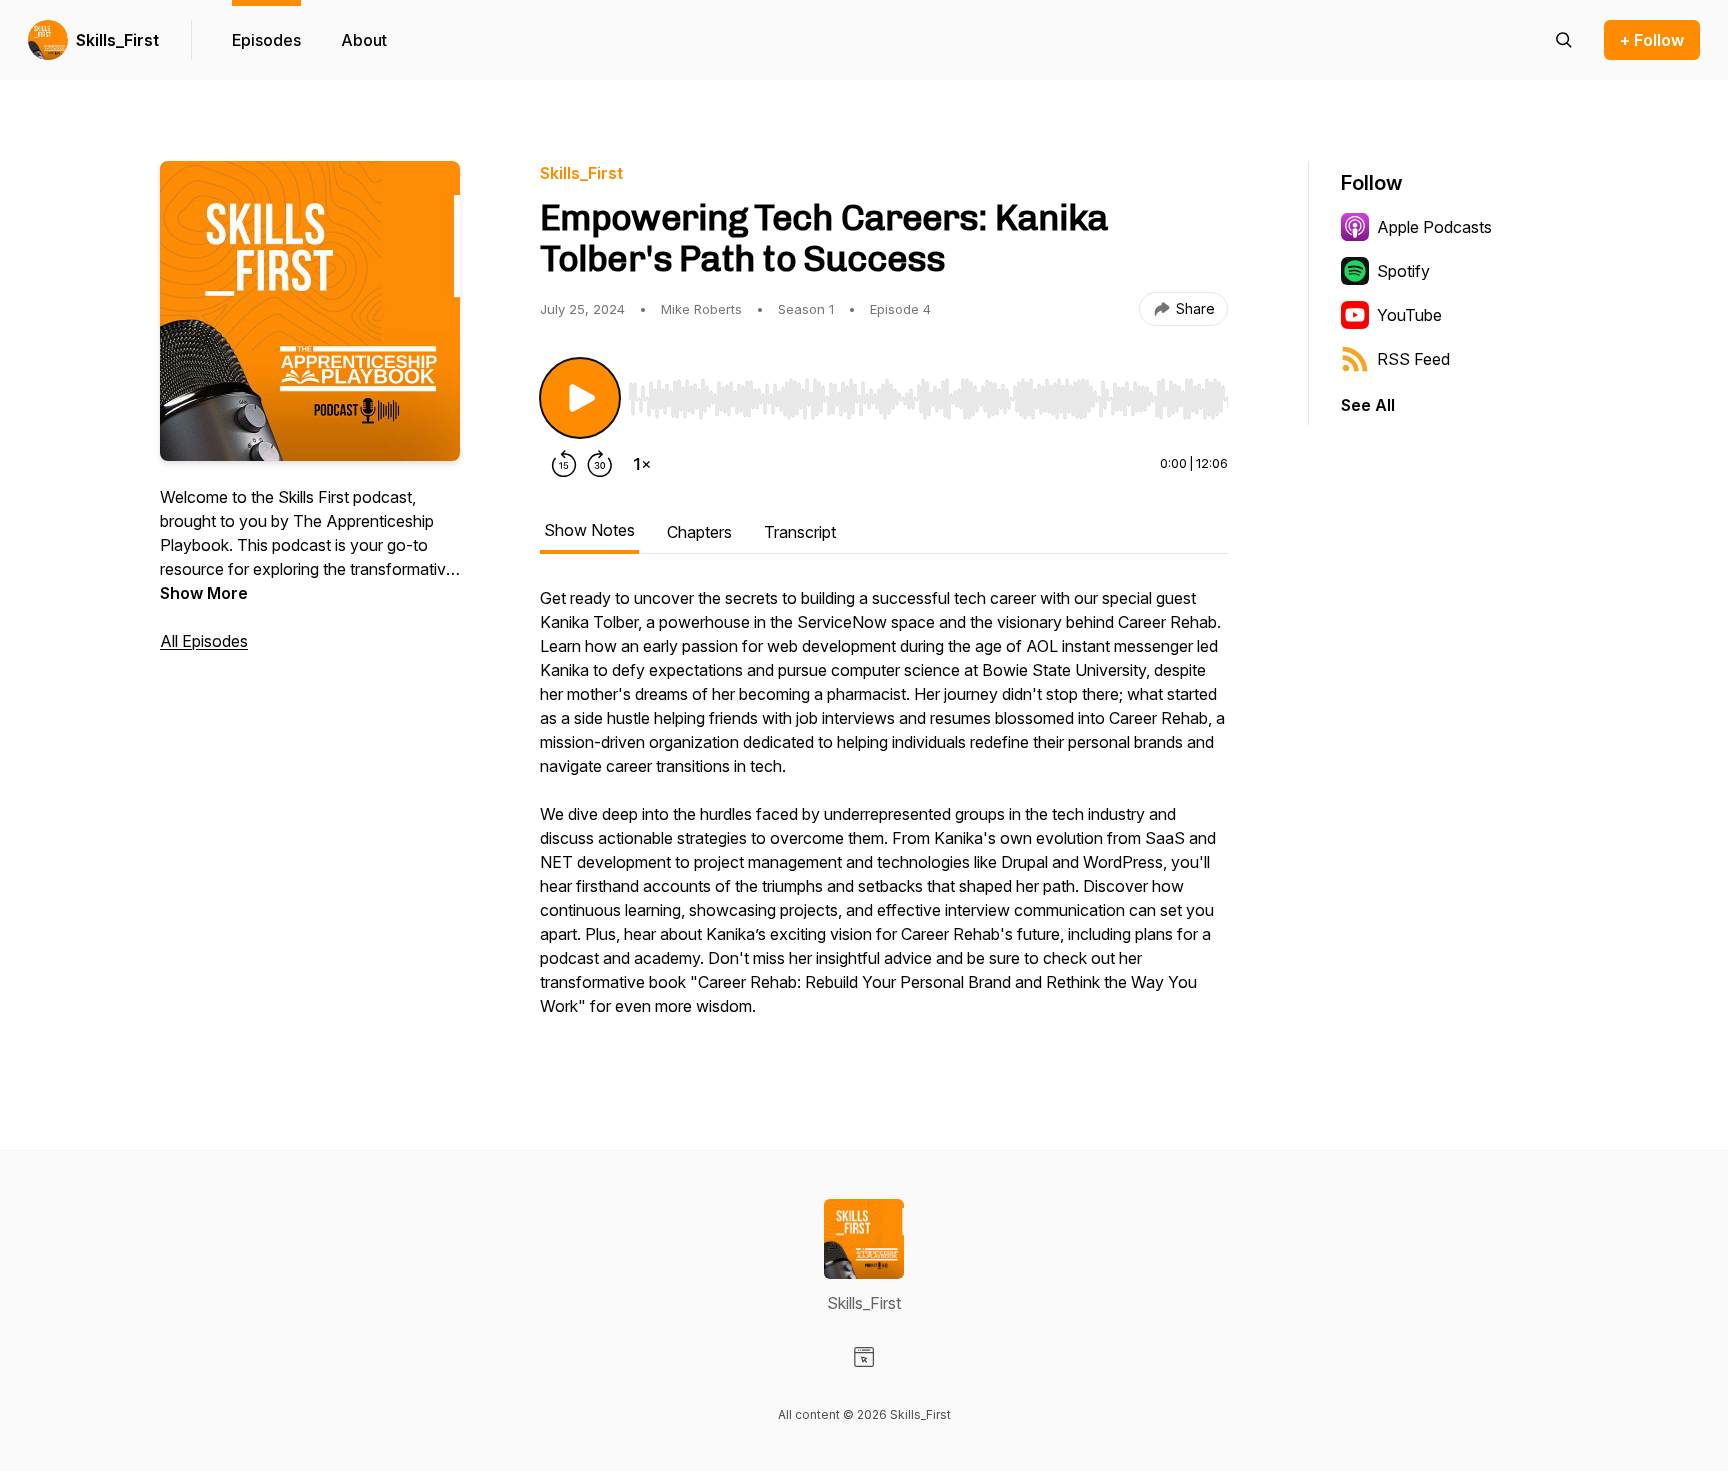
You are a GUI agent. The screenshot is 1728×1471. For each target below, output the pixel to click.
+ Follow (1652, 40)
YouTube (1409, 315)
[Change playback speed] (642, 464)
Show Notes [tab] (589, 530)
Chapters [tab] (699, 532)
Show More (204, 593)
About (364, 40)
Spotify (1403, 271)
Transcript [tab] (800, 532)
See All (1368, 405)
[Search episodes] (1564, 40)
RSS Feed (1413, 359)
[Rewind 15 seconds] (564, 464)
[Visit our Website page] (864, 1357)
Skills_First (117, 40)
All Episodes (204, 641)
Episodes (266, 40)
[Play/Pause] (580, 398)
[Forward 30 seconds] (600, 464)
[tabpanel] (884, 812)
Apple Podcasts (1434, 227)
